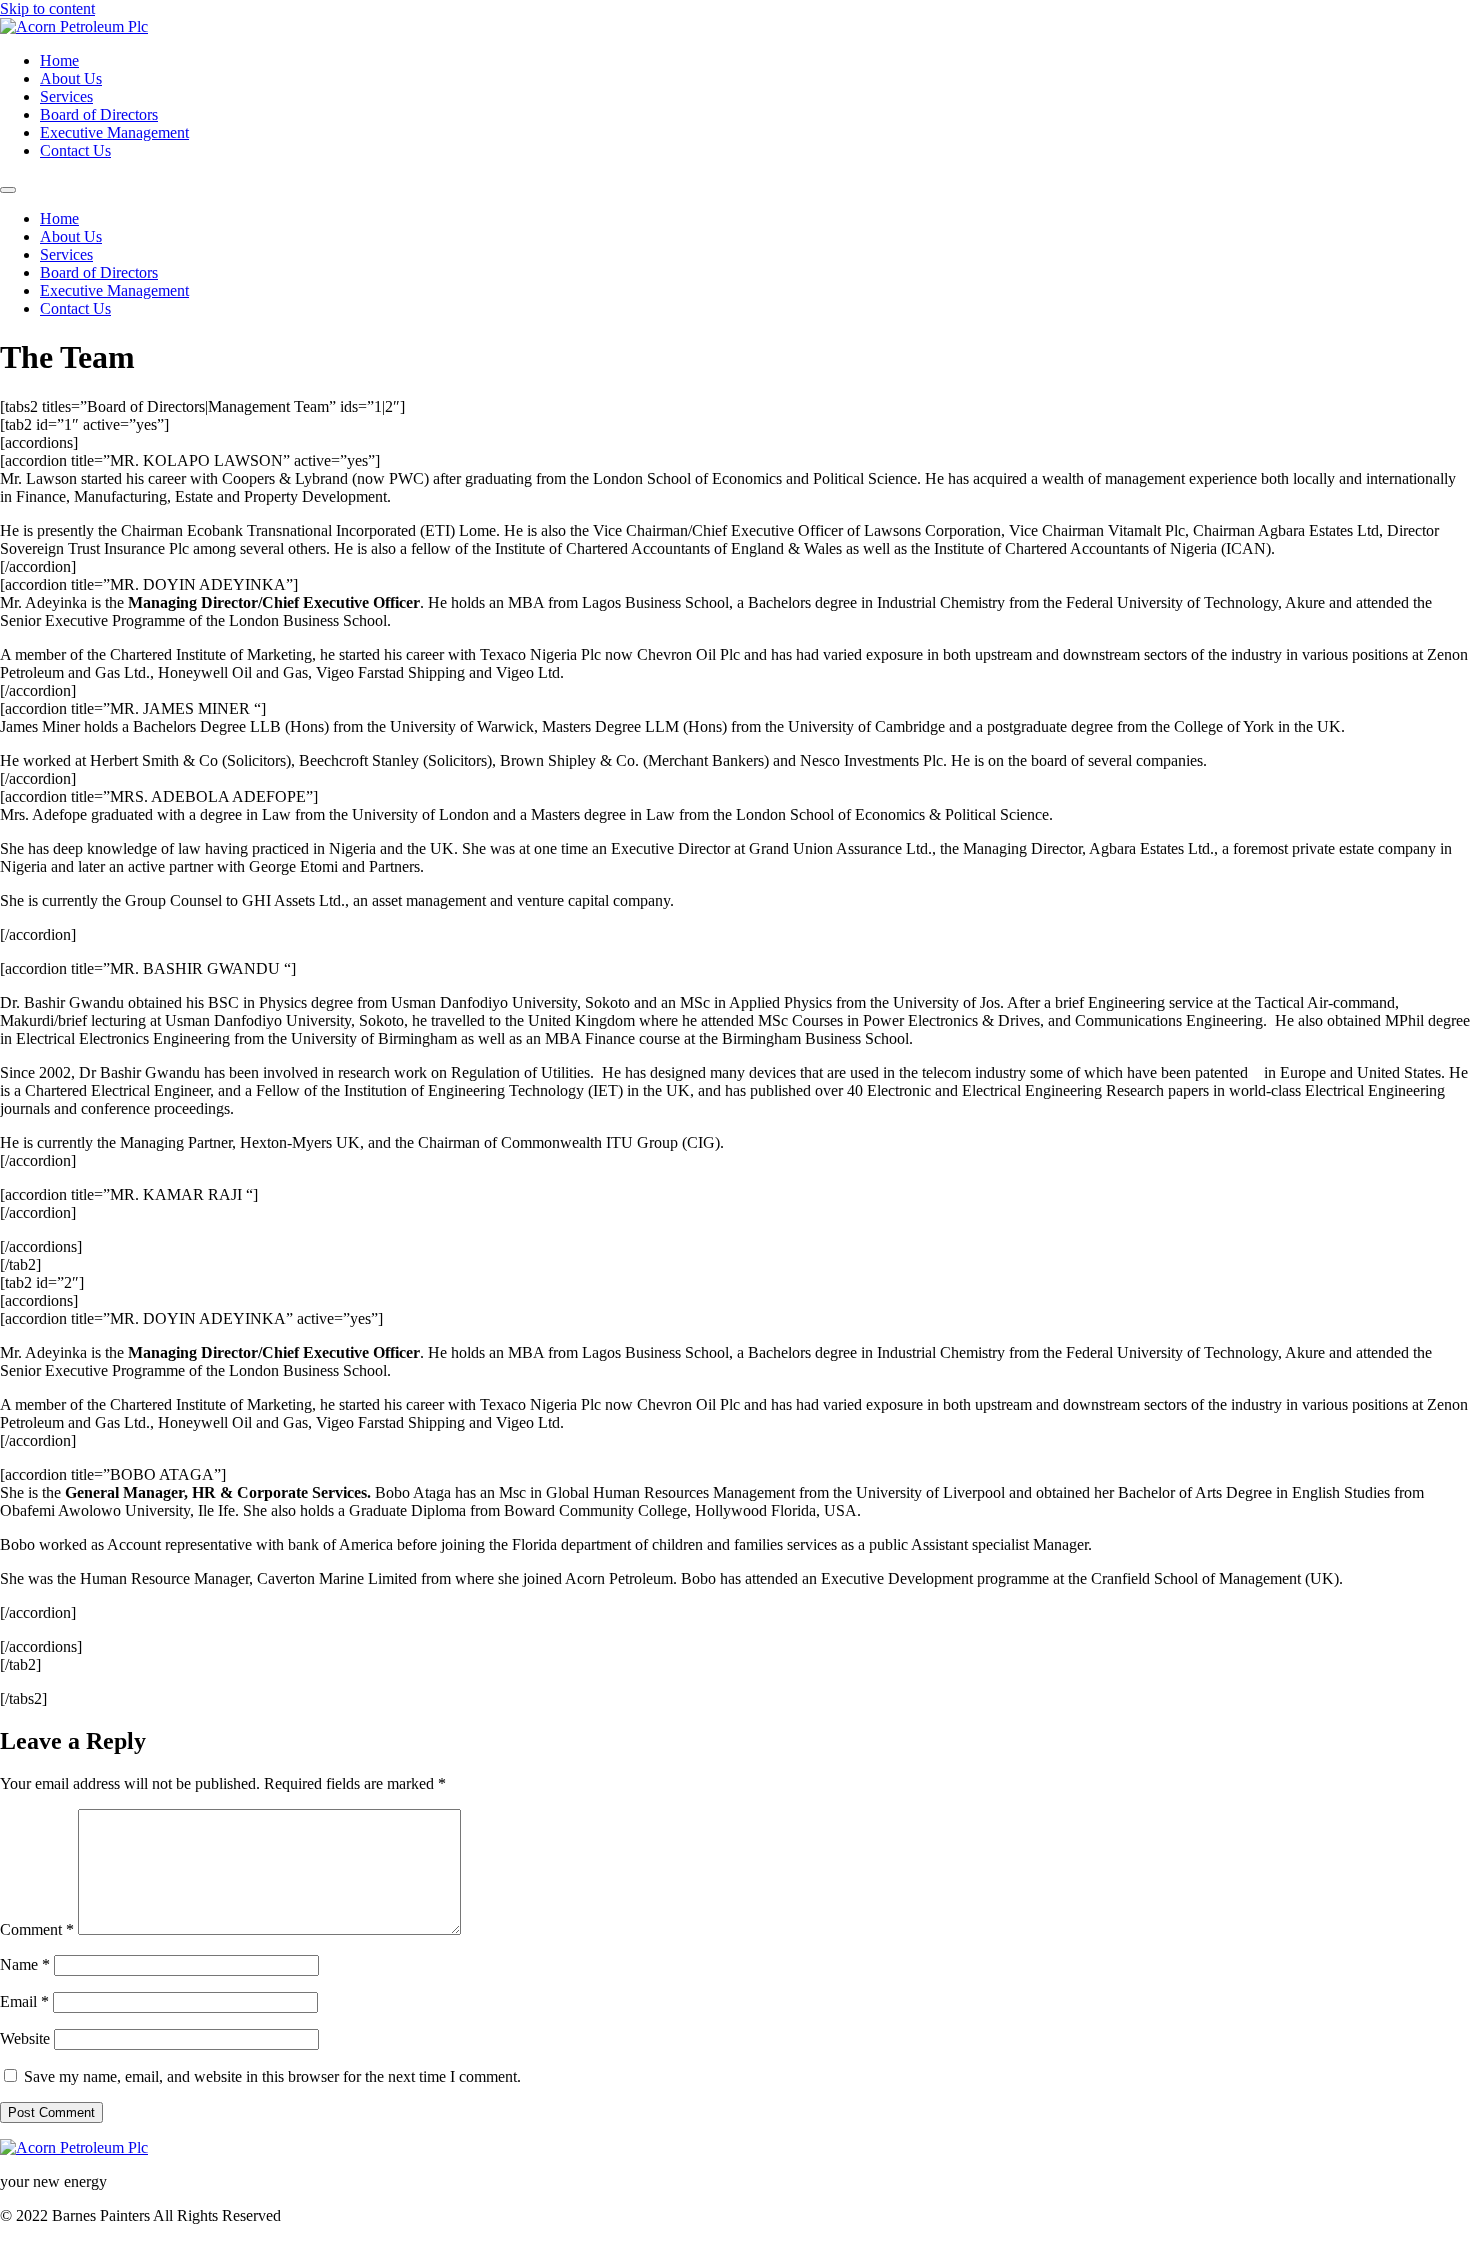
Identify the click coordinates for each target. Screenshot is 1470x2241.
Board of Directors (99, 114)
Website (25, 2038)
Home (59, 60)
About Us (71, 78)
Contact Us (75, 150)
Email (24, 2001)
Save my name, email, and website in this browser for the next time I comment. (272, 2076)
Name (25, 1964)
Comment (37, 1929)
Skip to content (47, 8)
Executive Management (114, 132)
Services (66, 96)
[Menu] (8, 190)
